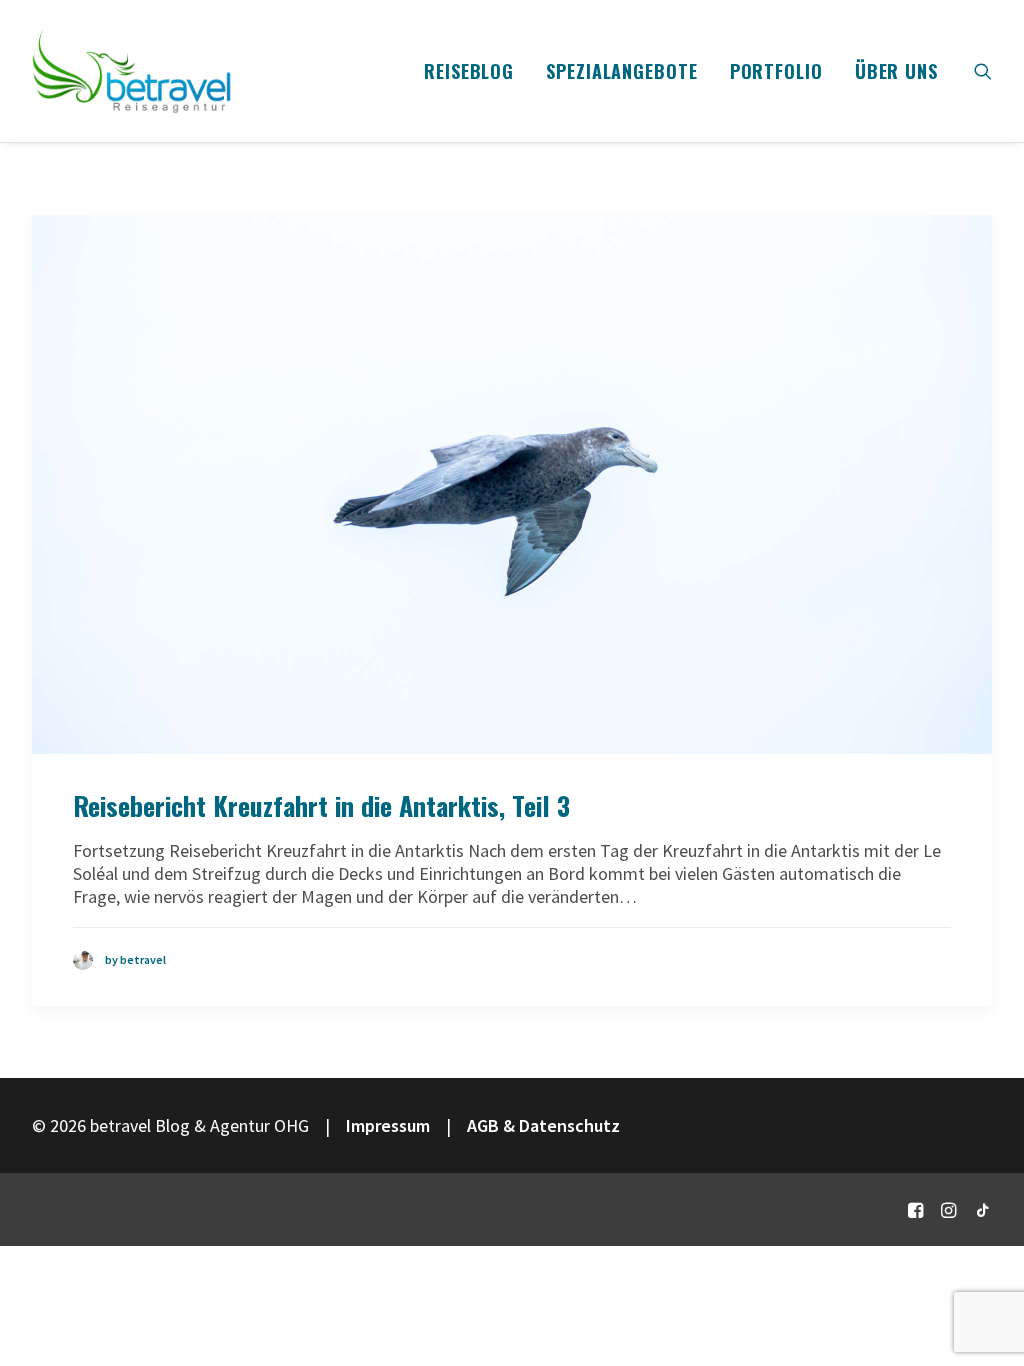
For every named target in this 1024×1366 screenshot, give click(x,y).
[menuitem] (469, 71)
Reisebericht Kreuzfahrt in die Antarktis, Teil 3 (321, 805)
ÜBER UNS (896, 71)
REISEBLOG (469, 71)
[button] (983, 71)
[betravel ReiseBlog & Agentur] (132, 71)
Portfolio (776, 71)
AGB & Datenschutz (543, 1125)
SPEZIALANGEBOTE (622, 71)
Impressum (388, 1125)
